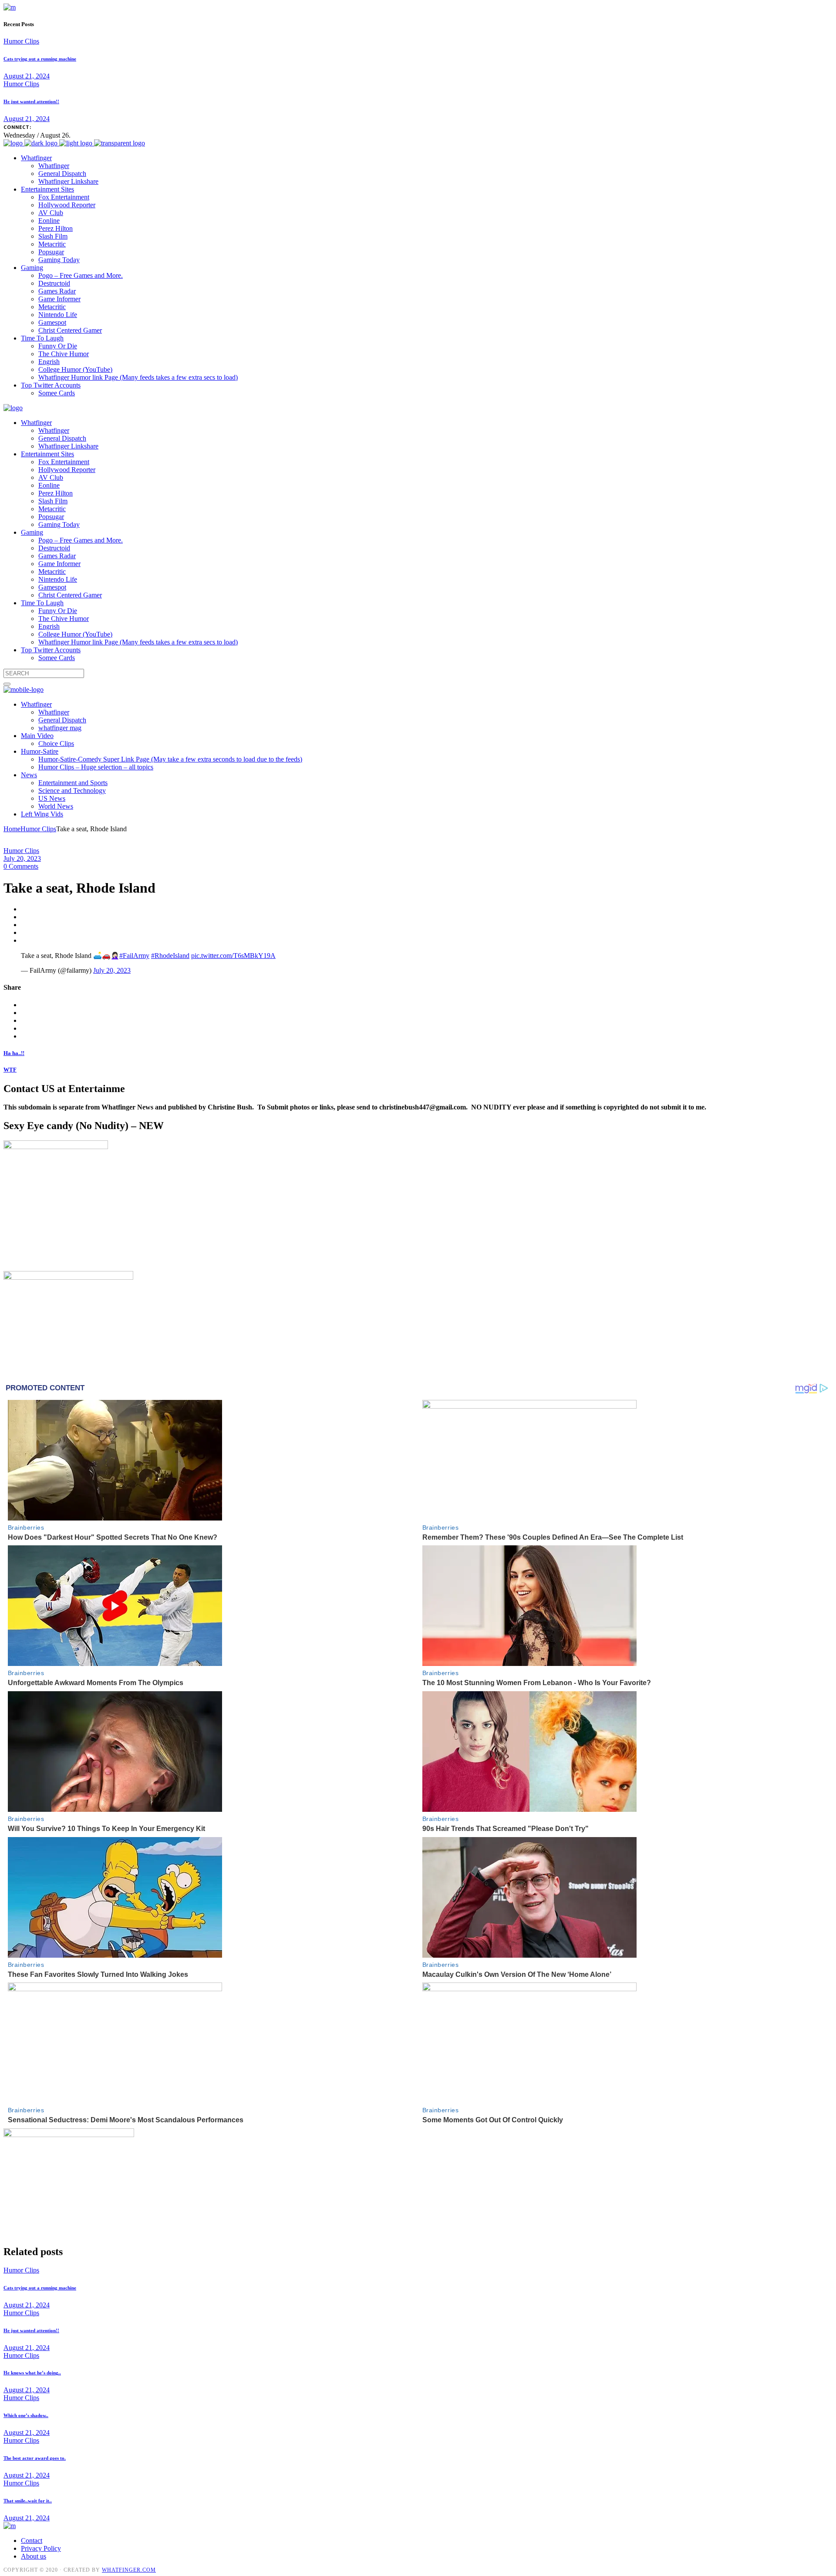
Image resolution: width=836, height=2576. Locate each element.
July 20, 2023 (22, 858)
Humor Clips (21, 41)
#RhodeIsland (170, 956)
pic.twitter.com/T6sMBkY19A (233, 956)
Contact (32, 2541)
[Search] (7, 684)
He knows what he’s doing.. (32, 2373)
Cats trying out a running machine (40, 59)
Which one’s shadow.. (26, 2415)
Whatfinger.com (129, 2570)
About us (34, 2556)
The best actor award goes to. (35, 2458)
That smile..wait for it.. (28, 2501)
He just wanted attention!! (31, 101)
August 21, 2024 (27, 76)
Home (12, 829)
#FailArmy (134, 956)
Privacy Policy (41, 2548)
